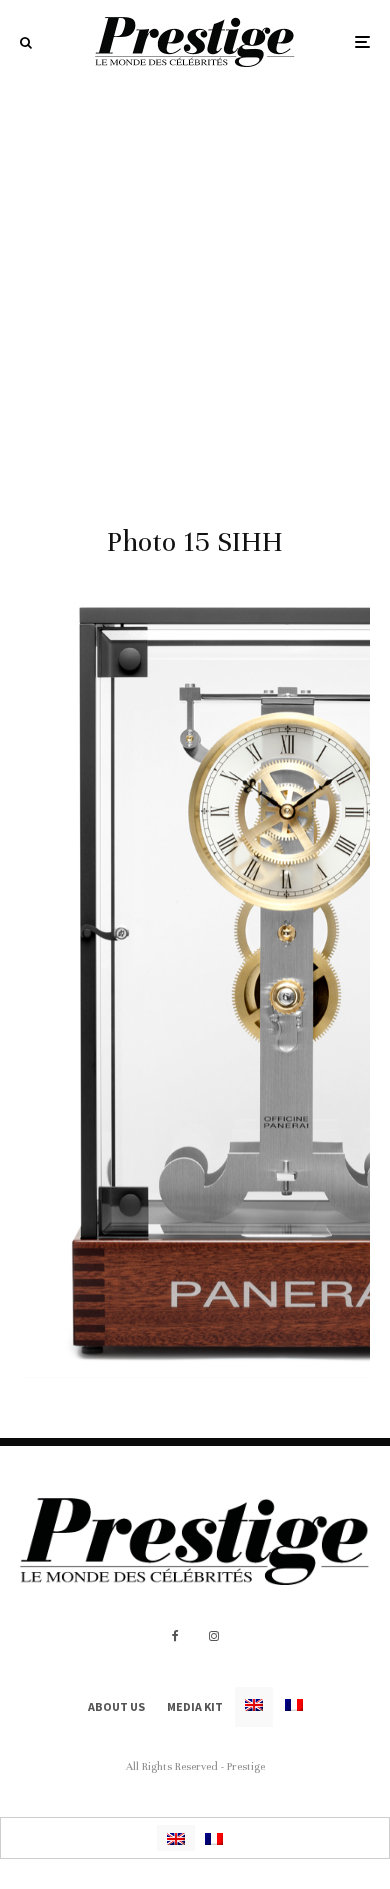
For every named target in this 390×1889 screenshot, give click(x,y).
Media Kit (195, 1706)
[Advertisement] (195, 289)
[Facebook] (175, 1636)
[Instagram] (214, 1636)
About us (116, 1706)
